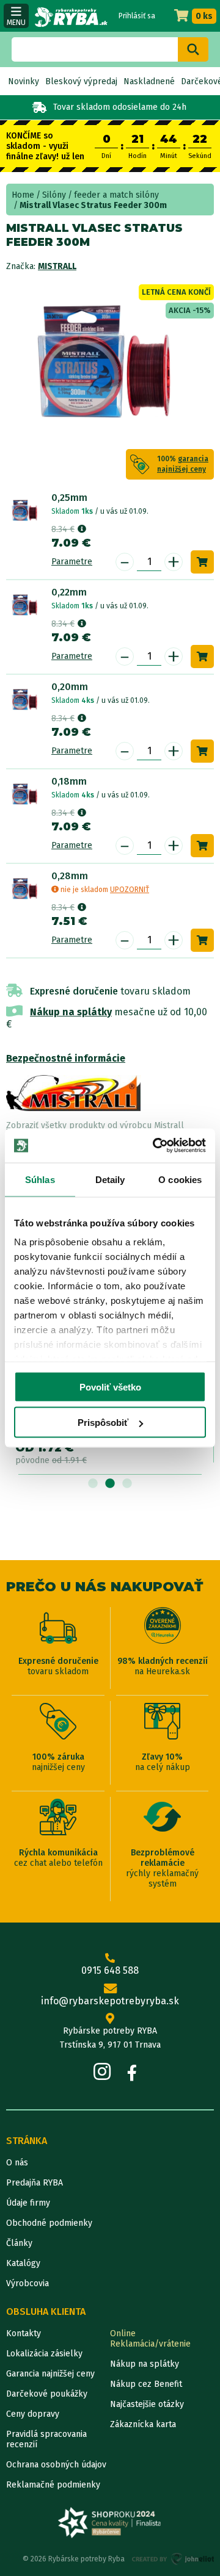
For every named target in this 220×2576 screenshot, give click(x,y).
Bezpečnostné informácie (66, 1058)
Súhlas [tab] (40, 1179)
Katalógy (23, 2263)
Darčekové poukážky (47, 2394)
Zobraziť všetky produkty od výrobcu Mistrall (95, 1125)
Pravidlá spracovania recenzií (46, 2439)
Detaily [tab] (110, 1179)
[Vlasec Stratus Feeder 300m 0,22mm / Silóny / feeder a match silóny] (26, 606)
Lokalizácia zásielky (44, 2354)
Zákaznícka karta (143, 2424)
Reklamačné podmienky (53, 2485)
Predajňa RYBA (35, 2183)
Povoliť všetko (110, 1387)
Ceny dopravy (33, 2414)
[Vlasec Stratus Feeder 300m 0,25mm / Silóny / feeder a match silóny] (26, 511)
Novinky (24, 81)
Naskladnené (149, 81)
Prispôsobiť (103, 1423)
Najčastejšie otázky (147, 2404)
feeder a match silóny (116, 195)
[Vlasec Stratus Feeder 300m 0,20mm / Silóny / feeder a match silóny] (26, 700)
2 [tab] (110, 1484)
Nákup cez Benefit (146, 2384)
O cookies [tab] (180, 1179)
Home (23, 195)
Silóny (54, 195)
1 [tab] (93, 1484)
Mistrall (57, 266)
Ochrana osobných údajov (56, 2465)
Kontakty (24, 2333)
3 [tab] (127, 1484)
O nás (17, 2163)
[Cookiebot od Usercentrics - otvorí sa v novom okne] (155, 1146)
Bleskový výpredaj (81, 81)
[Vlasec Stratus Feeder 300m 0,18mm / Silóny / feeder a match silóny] (26, 795)
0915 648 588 (110, 1970)
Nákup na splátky (71, 1012)
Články (19, 2243)
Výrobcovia (28, 2283)
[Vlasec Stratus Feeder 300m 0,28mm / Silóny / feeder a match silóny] (26, 890)
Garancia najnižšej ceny (50, 2374)
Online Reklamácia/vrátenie (150, 2339)
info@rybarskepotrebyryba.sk (110, 2001)
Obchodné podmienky (49, 2223)
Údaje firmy (28, 2203)
